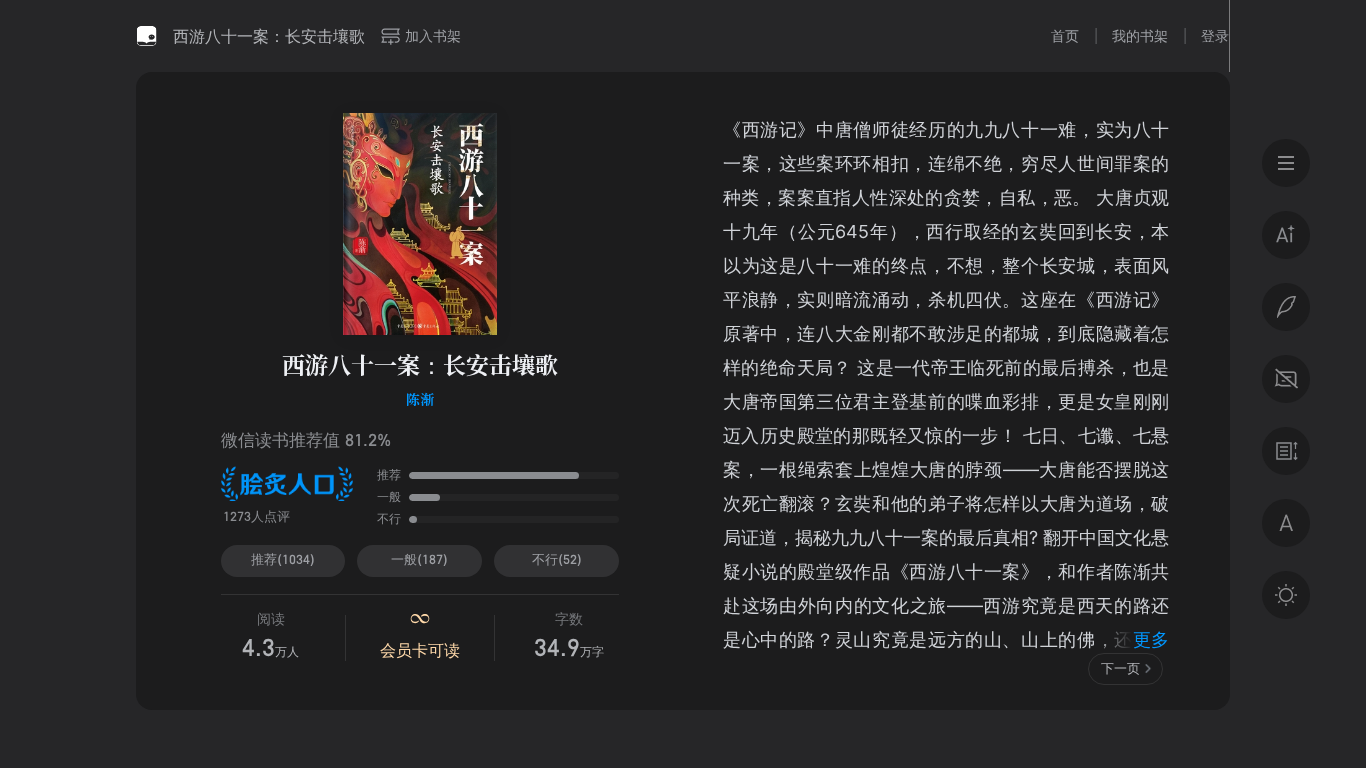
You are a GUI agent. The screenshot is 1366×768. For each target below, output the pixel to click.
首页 (1065, 35)
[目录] (1286, 163)
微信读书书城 (147, 36)
